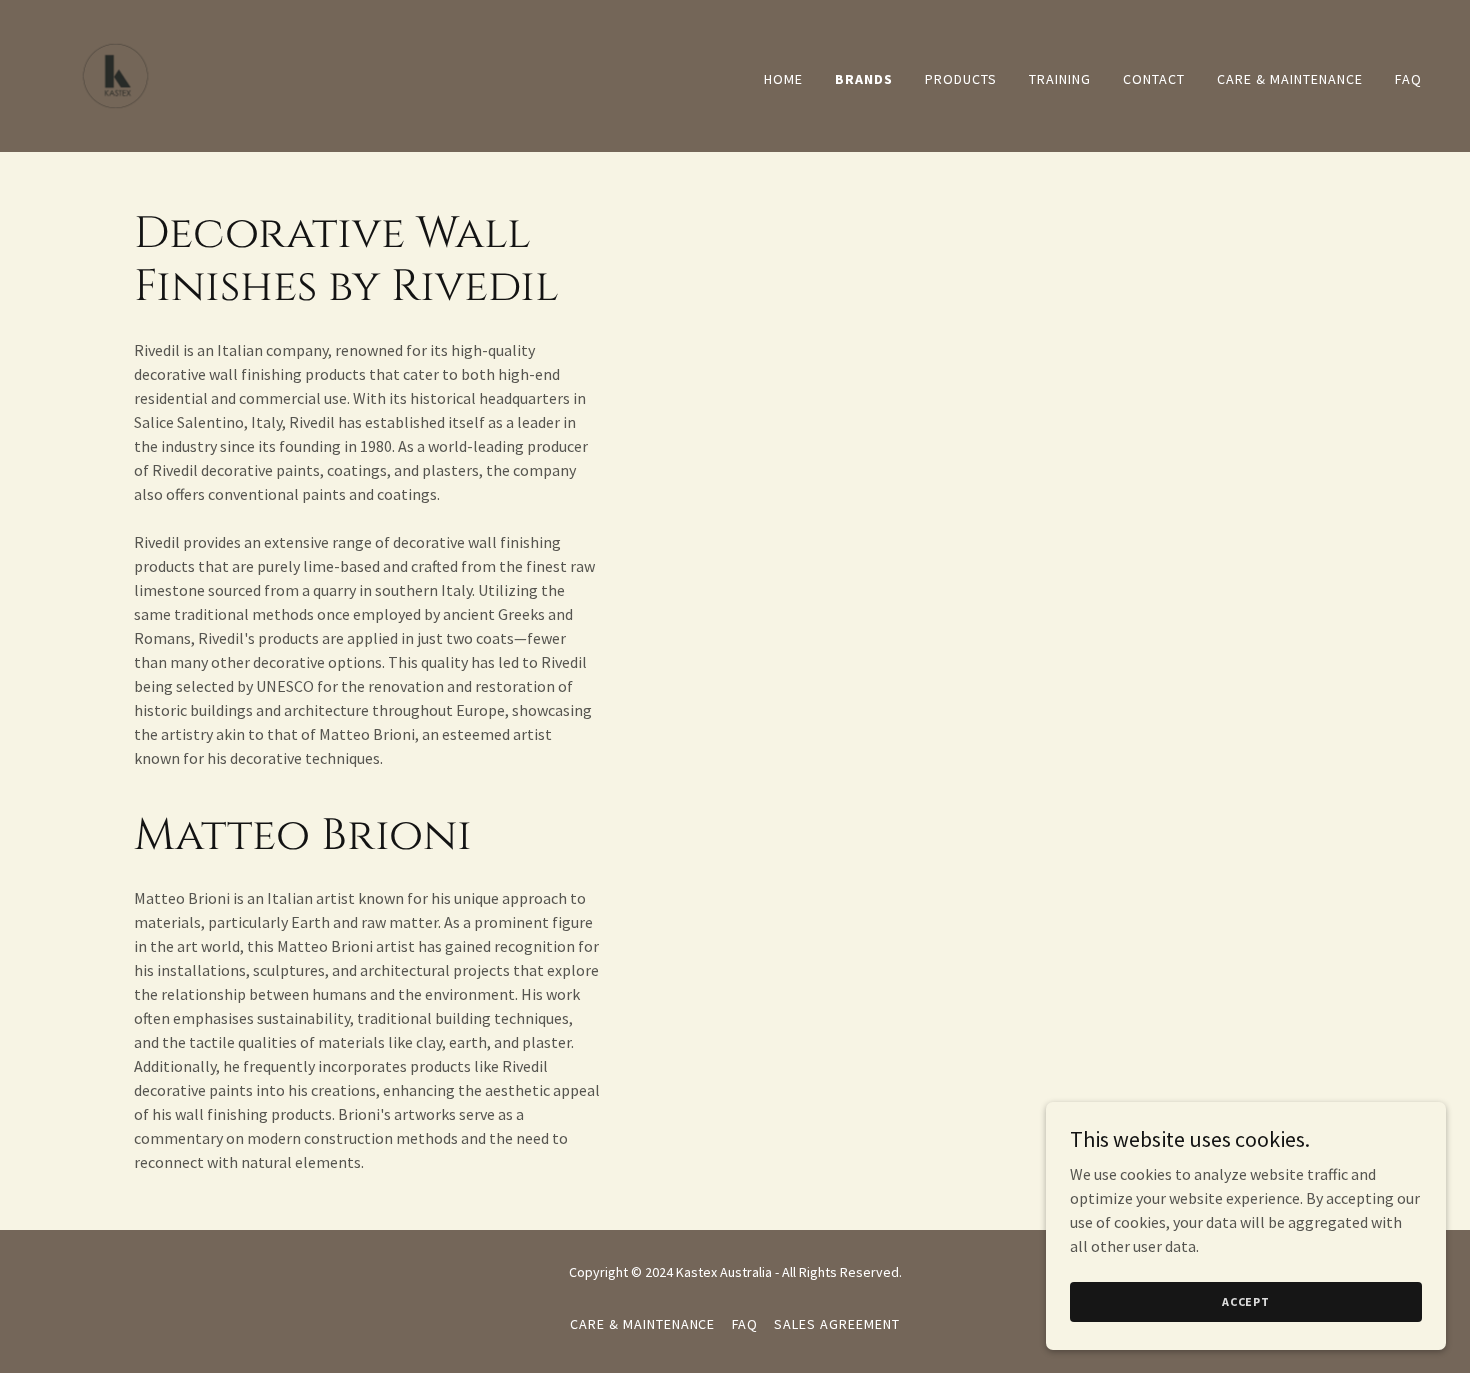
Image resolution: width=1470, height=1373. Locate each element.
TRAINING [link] (1060, 79)
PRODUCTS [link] (961, 79)
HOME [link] (783, 79)
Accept (1246, 1301)
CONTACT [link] (1154, 79)
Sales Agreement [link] (837, 1324)
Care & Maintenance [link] (1290, 79)
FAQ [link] (1408, 79)
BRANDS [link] (864, 79)
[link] (115, 74)
